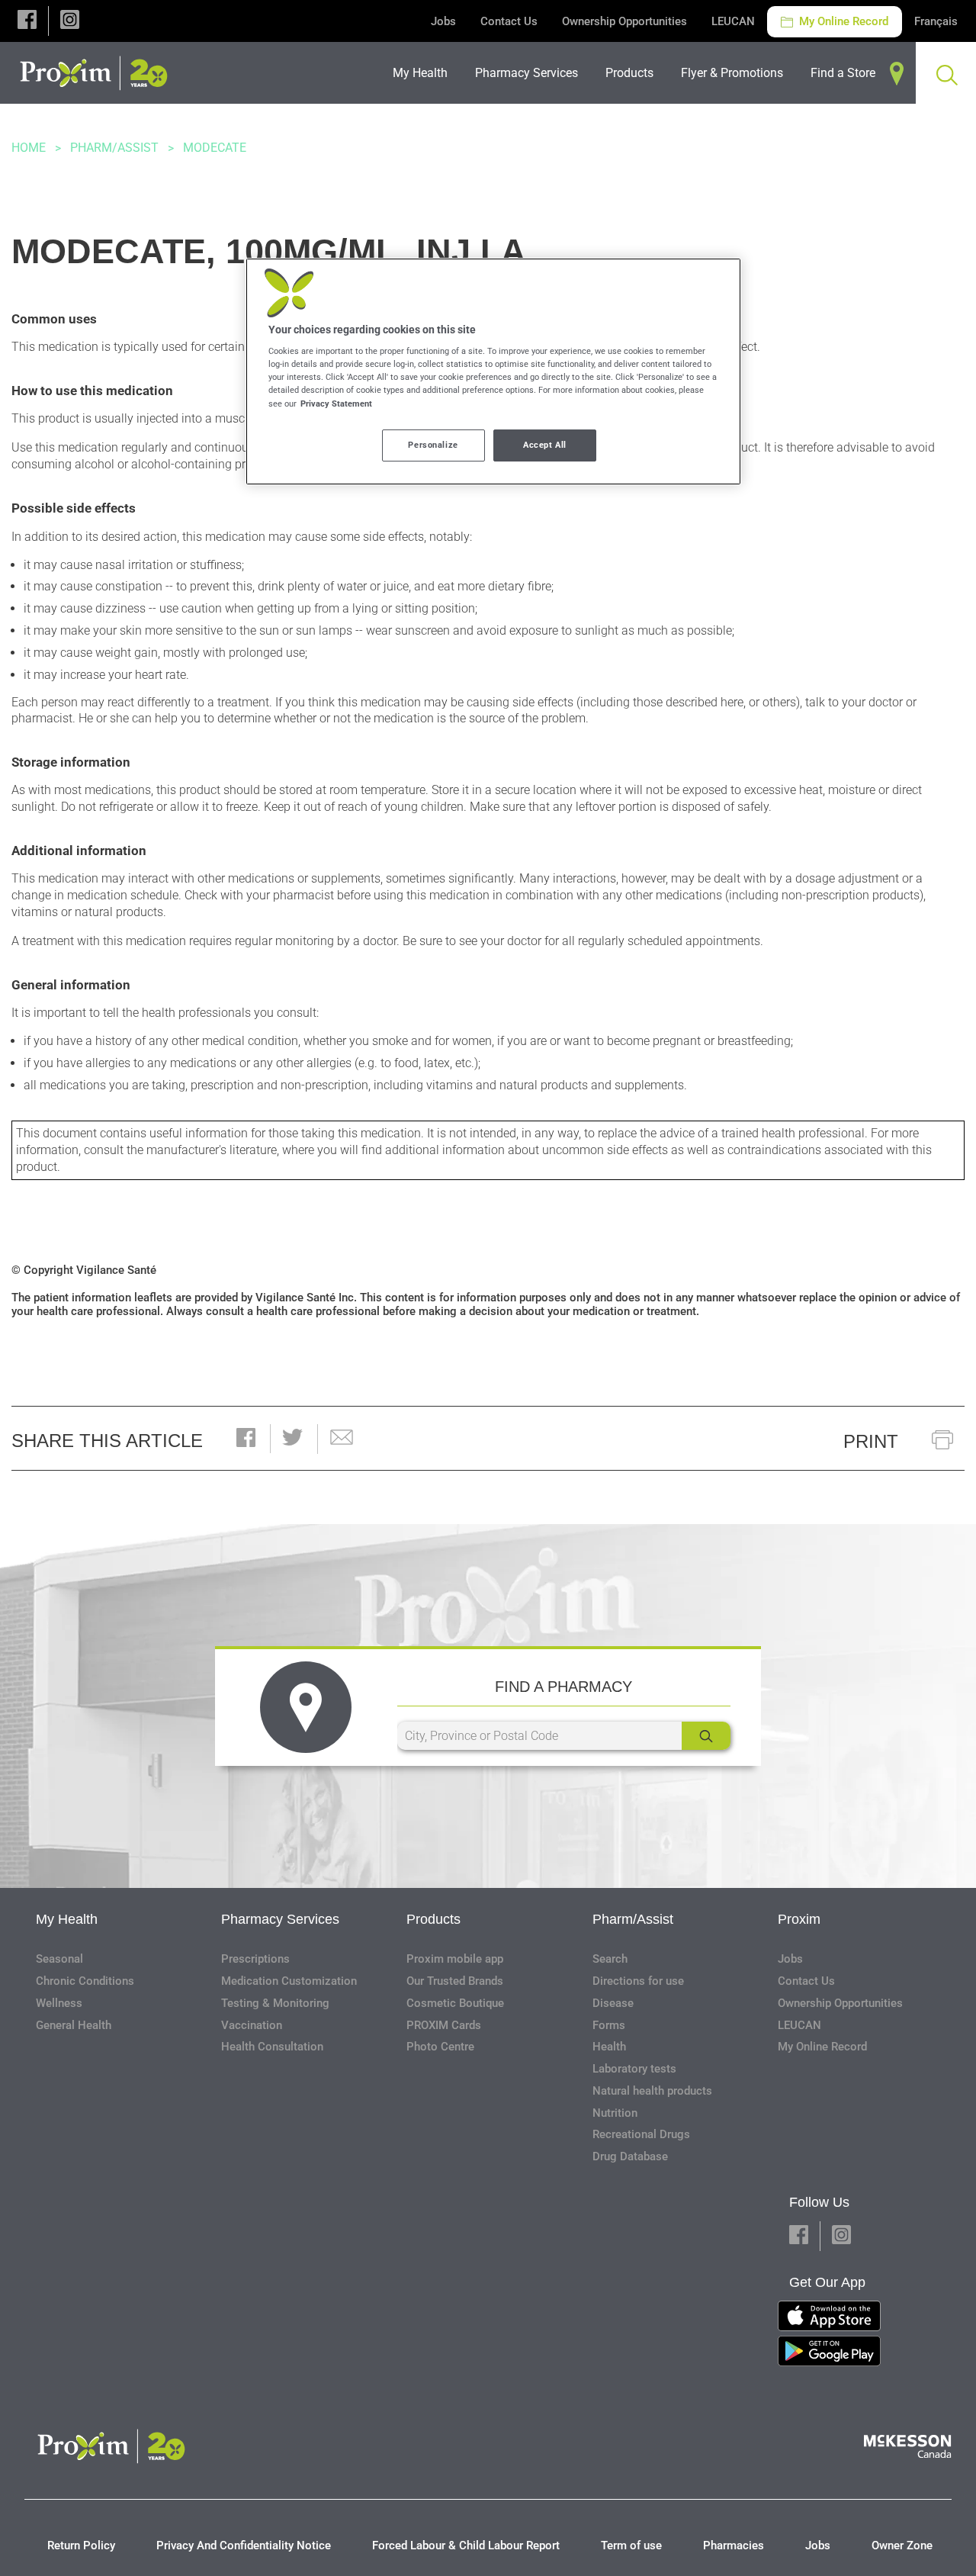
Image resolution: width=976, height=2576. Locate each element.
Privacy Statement (336, 404)
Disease (613, 2003)
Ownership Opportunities (624, 21)
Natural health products (652, 2091)
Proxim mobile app (455, 1959)
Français (936, 21)
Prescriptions (255, 1959)
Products (433, 1919)
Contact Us (509, 21)
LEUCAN (733, 21)
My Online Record (842, 21)
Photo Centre (440, 2047)
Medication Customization (289, 1981)
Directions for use (638, 1981)
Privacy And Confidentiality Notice (244, 2545)
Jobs (443, 21)
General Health (74, 2025)
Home (29, 148)
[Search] (706, 1736)
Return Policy (81, 2545)
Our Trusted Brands (455, 1981)
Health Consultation (272, 2047)
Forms (609, 2025)
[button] (27, 21)
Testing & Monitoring (275, 2003)
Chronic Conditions (85, 1981)
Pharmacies (734, 2545)
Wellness (59, 2003)
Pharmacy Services (280, 1919)
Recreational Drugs (641, 2134)
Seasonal (59, 1959)
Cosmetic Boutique (455, 2003)
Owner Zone (902, 2545)
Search (610, 1959)
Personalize (433, 445)
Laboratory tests (634, 2069)
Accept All (545, 445)
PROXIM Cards (444, 2025)
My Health (67, 1919)
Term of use (631, 2545)
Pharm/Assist (114, 148)
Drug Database (630, 2156)
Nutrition (615, 2113)
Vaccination (252, 2025)
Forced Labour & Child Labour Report (466, 2545)
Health (609, 2047)
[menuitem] (425, 73)
